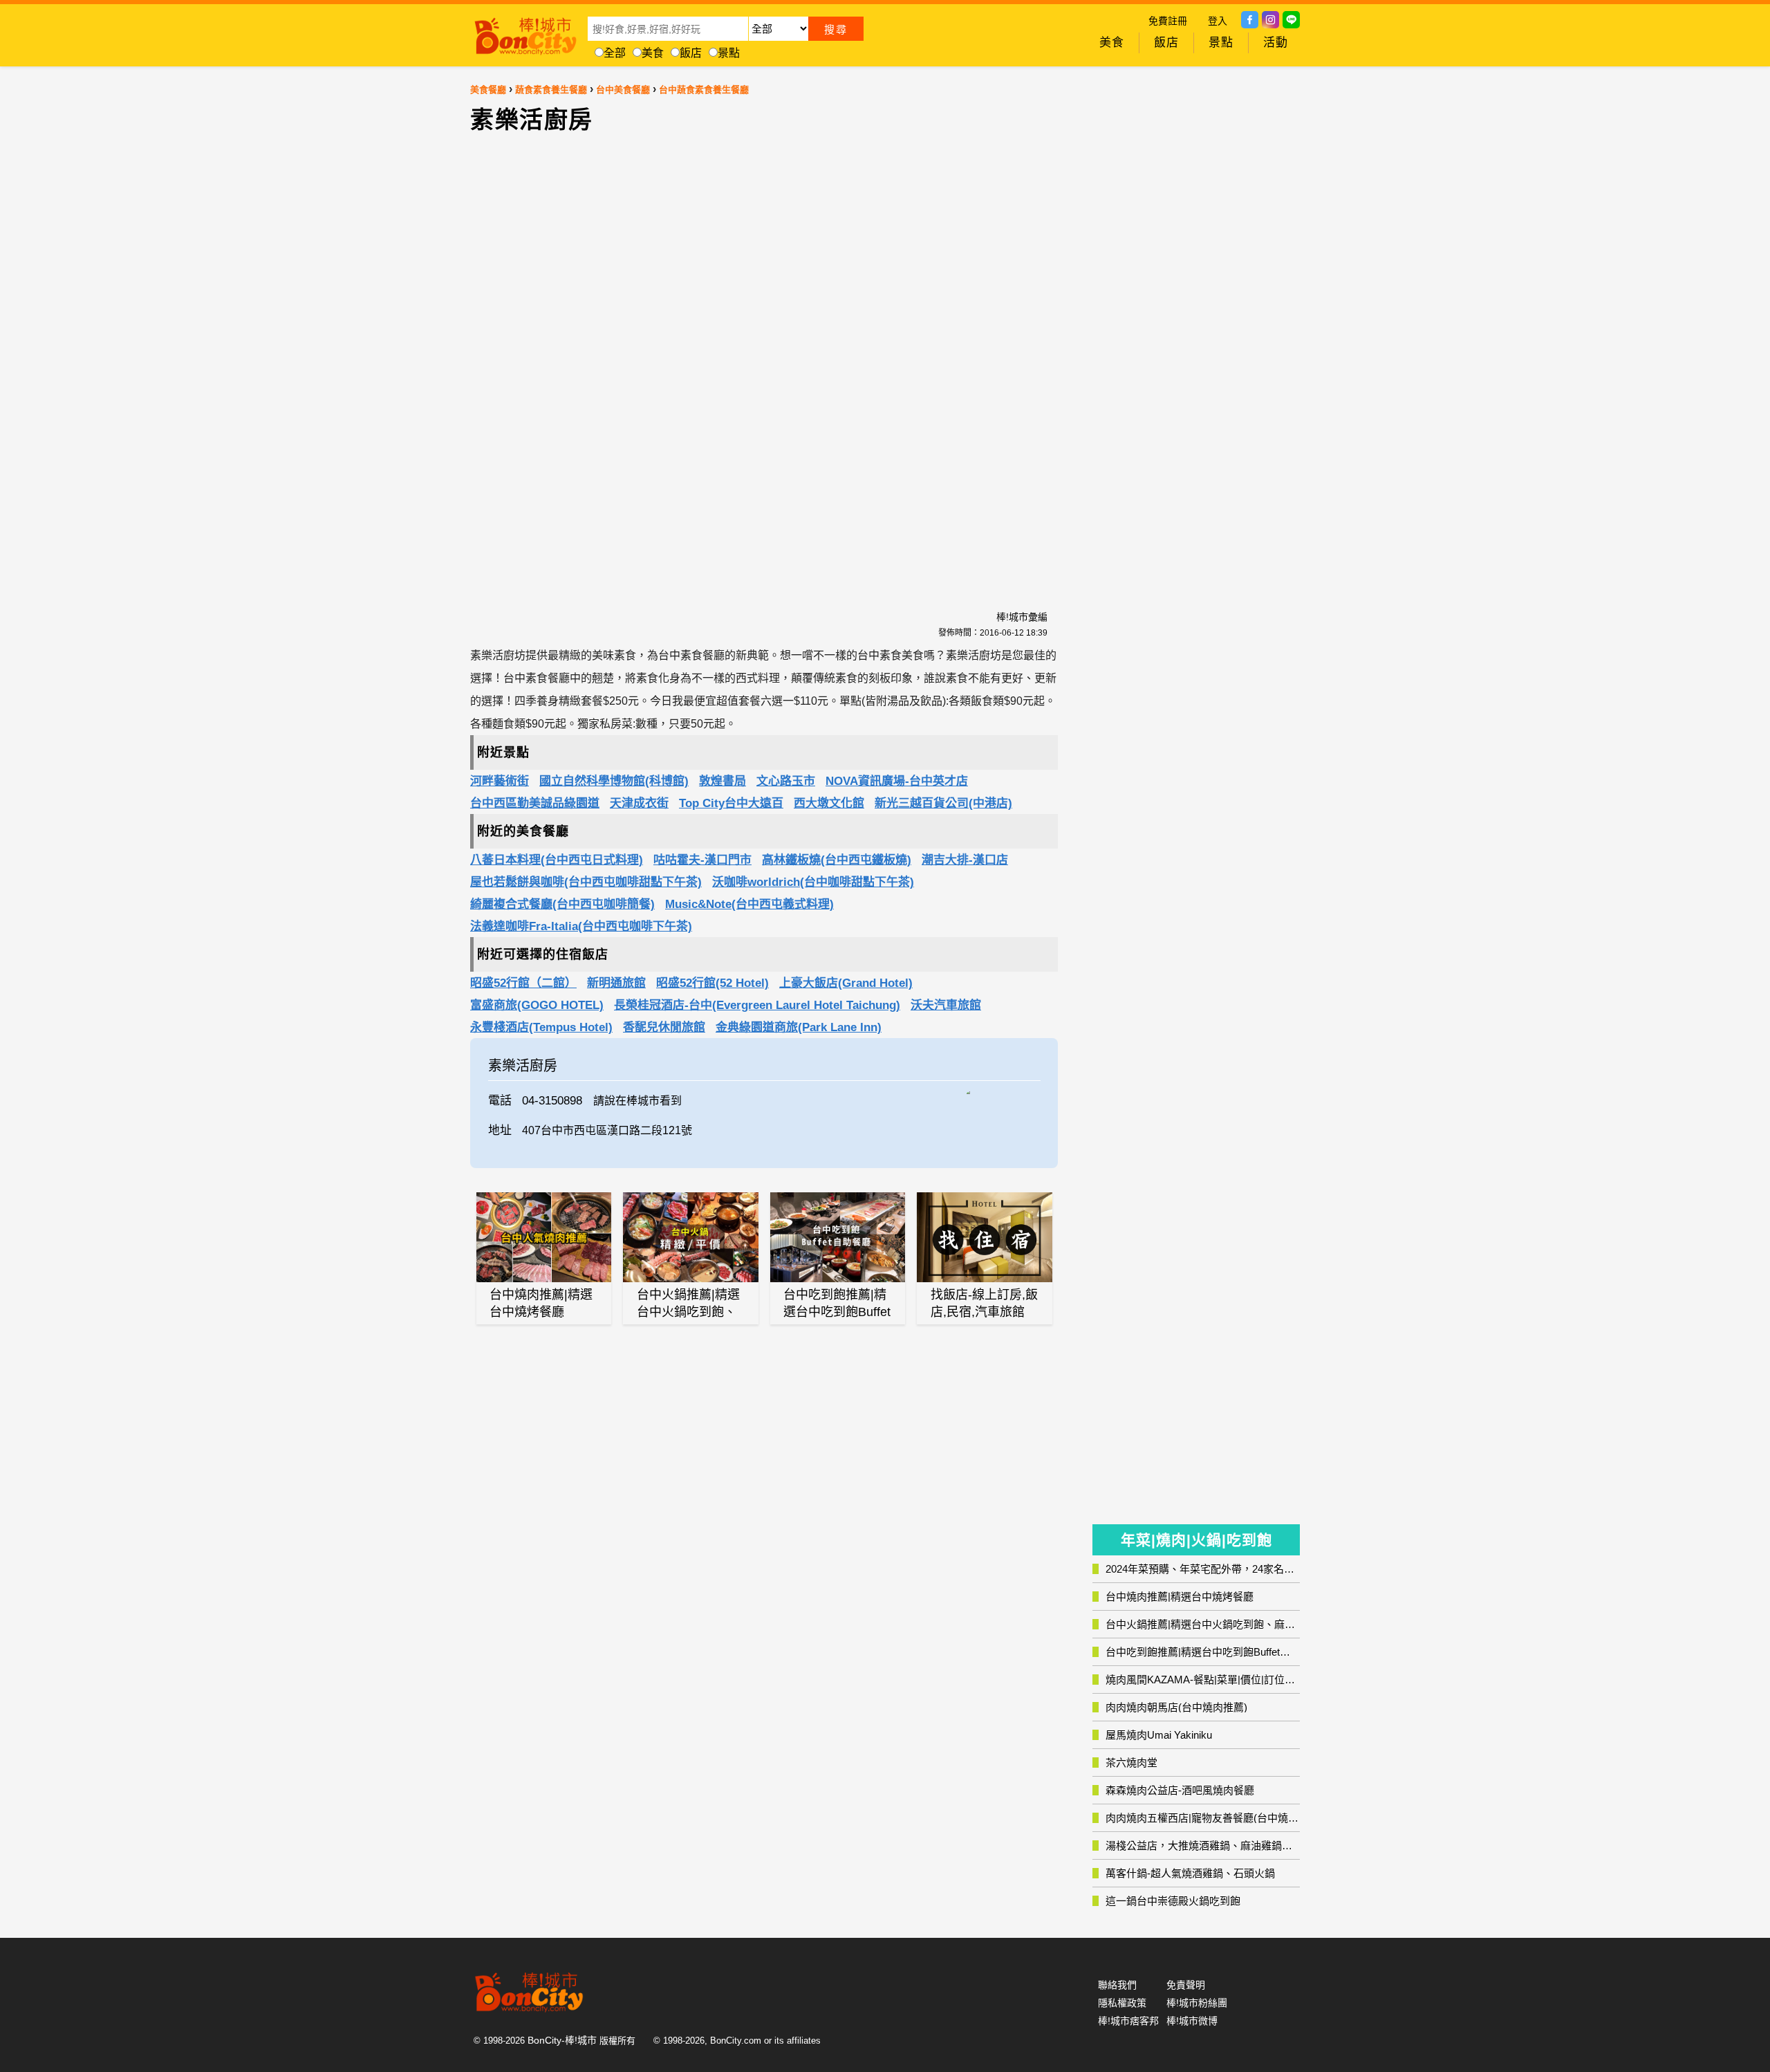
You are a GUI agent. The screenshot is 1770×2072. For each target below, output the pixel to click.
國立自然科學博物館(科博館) (614, 781)
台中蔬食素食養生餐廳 (704, 90)
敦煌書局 (723, 781)
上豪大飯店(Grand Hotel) (846, 983)
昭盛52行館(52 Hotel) (712, 983)
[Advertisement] (646, 364)
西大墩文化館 (829, 803)
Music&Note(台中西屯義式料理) (749, 904)
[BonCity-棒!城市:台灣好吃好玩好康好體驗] (525, 33)
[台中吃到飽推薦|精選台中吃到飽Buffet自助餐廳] (838, 1237)
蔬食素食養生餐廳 (551, 90)
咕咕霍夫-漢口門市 (702, 860)
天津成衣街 (639, 803)
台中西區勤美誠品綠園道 (535, 803)
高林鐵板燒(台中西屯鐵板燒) (837, 860)
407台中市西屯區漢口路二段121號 (607, 1130)
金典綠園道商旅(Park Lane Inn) (799, 1027)
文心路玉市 (786, 781)
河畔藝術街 (500, 781)
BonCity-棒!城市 (562, 2040)
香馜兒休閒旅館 (664, 1027)
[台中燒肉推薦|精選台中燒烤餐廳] (544, 1237)
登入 (1218, 21)
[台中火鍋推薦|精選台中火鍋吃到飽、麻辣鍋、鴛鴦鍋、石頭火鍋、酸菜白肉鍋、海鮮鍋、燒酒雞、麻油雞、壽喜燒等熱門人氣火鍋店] (691, 1237)
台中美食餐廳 (623, 90)
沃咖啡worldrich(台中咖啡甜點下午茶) (813, 882)
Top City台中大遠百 (731, 803)
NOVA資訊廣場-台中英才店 (897, 781)
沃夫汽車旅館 (946, 1005)
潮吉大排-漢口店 (965, 860)
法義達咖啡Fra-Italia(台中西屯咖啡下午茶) (581, 926)
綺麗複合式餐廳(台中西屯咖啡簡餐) (562, 904)
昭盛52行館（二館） (523, 983)
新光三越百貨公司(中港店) (943, 803)
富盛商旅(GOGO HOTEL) (537, 1005)
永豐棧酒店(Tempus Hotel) (541, 1027)
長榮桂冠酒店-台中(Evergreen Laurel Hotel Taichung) (757, 1005)
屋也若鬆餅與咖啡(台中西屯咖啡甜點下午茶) (586, 882)
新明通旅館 (616, 983)
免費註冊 (1168, 21)
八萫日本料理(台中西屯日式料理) (557, 860)
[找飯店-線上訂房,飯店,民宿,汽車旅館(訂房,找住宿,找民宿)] (985, 1237)
